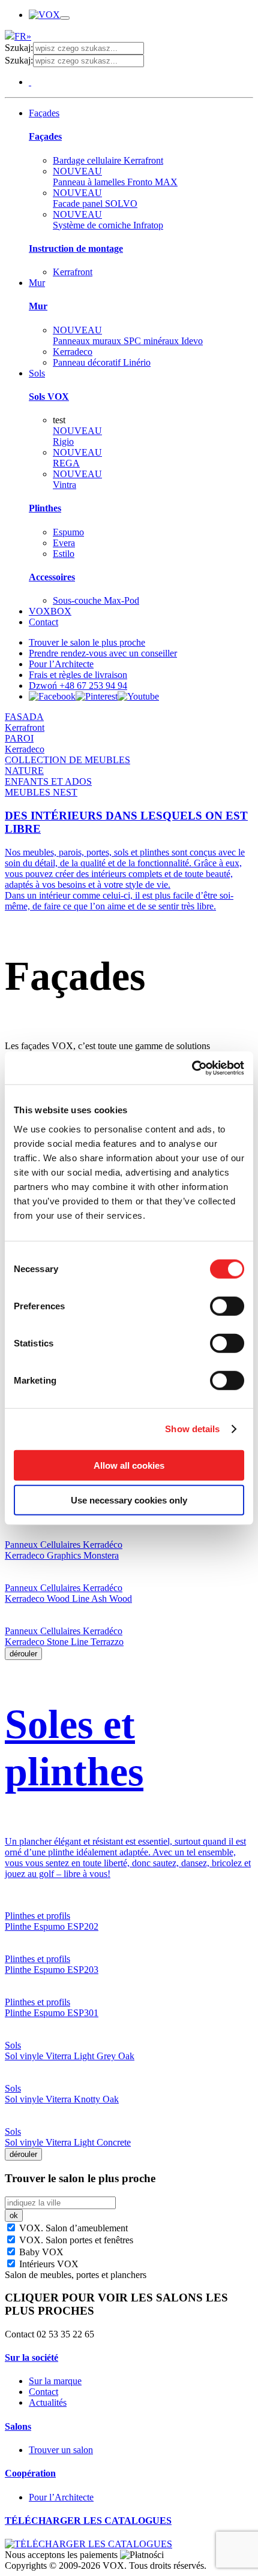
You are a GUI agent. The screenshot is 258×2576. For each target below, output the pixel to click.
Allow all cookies (129, 1465)
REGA (77, 458)
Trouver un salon (61, 2450)
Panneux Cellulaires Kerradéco (64, 1545)
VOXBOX (50, 611)
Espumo (68, 532)
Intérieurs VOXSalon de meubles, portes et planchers (76, 2269)
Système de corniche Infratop (108, 220)
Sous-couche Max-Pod (96, 600)
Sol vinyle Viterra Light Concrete (68, 2142)
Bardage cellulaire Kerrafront (108, 160)
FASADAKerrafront (25, 722)
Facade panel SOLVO (95, 198)
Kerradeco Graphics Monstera (62, 1555)
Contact (43, 622)
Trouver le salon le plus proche (87, 642)
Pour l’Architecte (61, 664)
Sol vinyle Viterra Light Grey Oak (70, 2056)
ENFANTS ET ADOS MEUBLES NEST (48, 787)
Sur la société (31, 2357)
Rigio (77, 436)
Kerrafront (73, 272)
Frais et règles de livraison (78, 675)
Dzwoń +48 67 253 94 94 (78, 686)
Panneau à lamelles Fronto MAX (115, 177)
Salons (18, 2426)
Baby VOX (40, 2252)
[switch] (227, 1306)
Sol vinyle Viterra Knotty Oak (62, 2099)
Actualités (48, 2402)
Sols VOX (49, 397)
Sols (37, 373)
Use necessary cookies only (129, 1500)
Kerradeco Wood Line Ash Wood (68, 1599)
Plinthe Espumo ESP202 (52, 1926)
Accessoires (52, 577)
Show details (192, 1429)
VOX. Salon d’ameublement (72, 2228)
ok (14, 2215)
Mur (37, 283)
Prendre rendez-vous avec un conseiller (103, 653)
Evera (64, 543)
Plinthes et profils (37, 1916)
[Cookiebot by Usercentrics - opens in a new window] (192, 1068)
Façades (44, 113)
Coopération (30, 2473)
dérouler (23, 1654)
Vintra (77, 479)
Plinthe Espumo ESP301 (52, 2013)
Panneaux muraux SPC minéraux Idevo (128, 335)
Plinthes (45, 508)
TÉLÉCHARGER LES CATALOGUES (88, 2521)
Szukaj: (19, 48)
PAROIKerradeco (25, 744)
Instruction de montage (76, 248)
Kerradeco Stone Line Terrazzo (64, 1642)
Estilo (64, 554)
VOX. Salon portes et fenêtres (75, 2240)
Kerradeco (73, 352)
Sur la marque (55, 2381)
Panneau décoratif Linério (102, 362)
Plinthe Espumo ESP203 (52, 1970)
